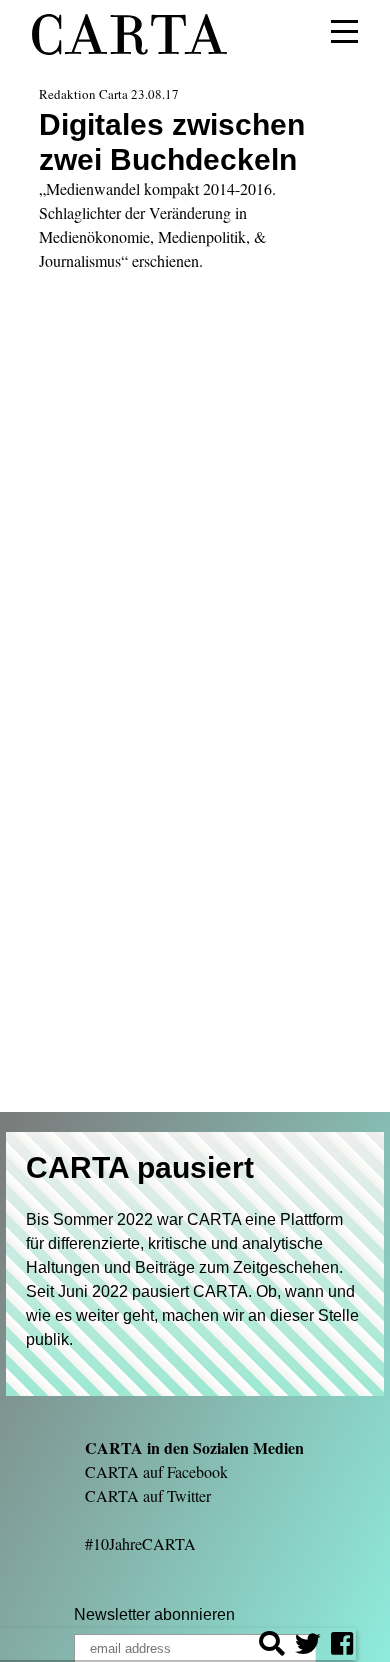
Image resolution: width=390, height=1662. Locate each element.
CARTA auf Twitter (148, 1495)
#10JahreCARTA (140, 1543)
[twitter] (308, 1646)
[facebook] (342, 1646)
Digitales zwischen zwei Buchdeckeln (172, 141)
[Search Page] (272, 1646)
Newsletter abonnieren (154, 1614)
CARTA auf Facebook (156, 1471)
